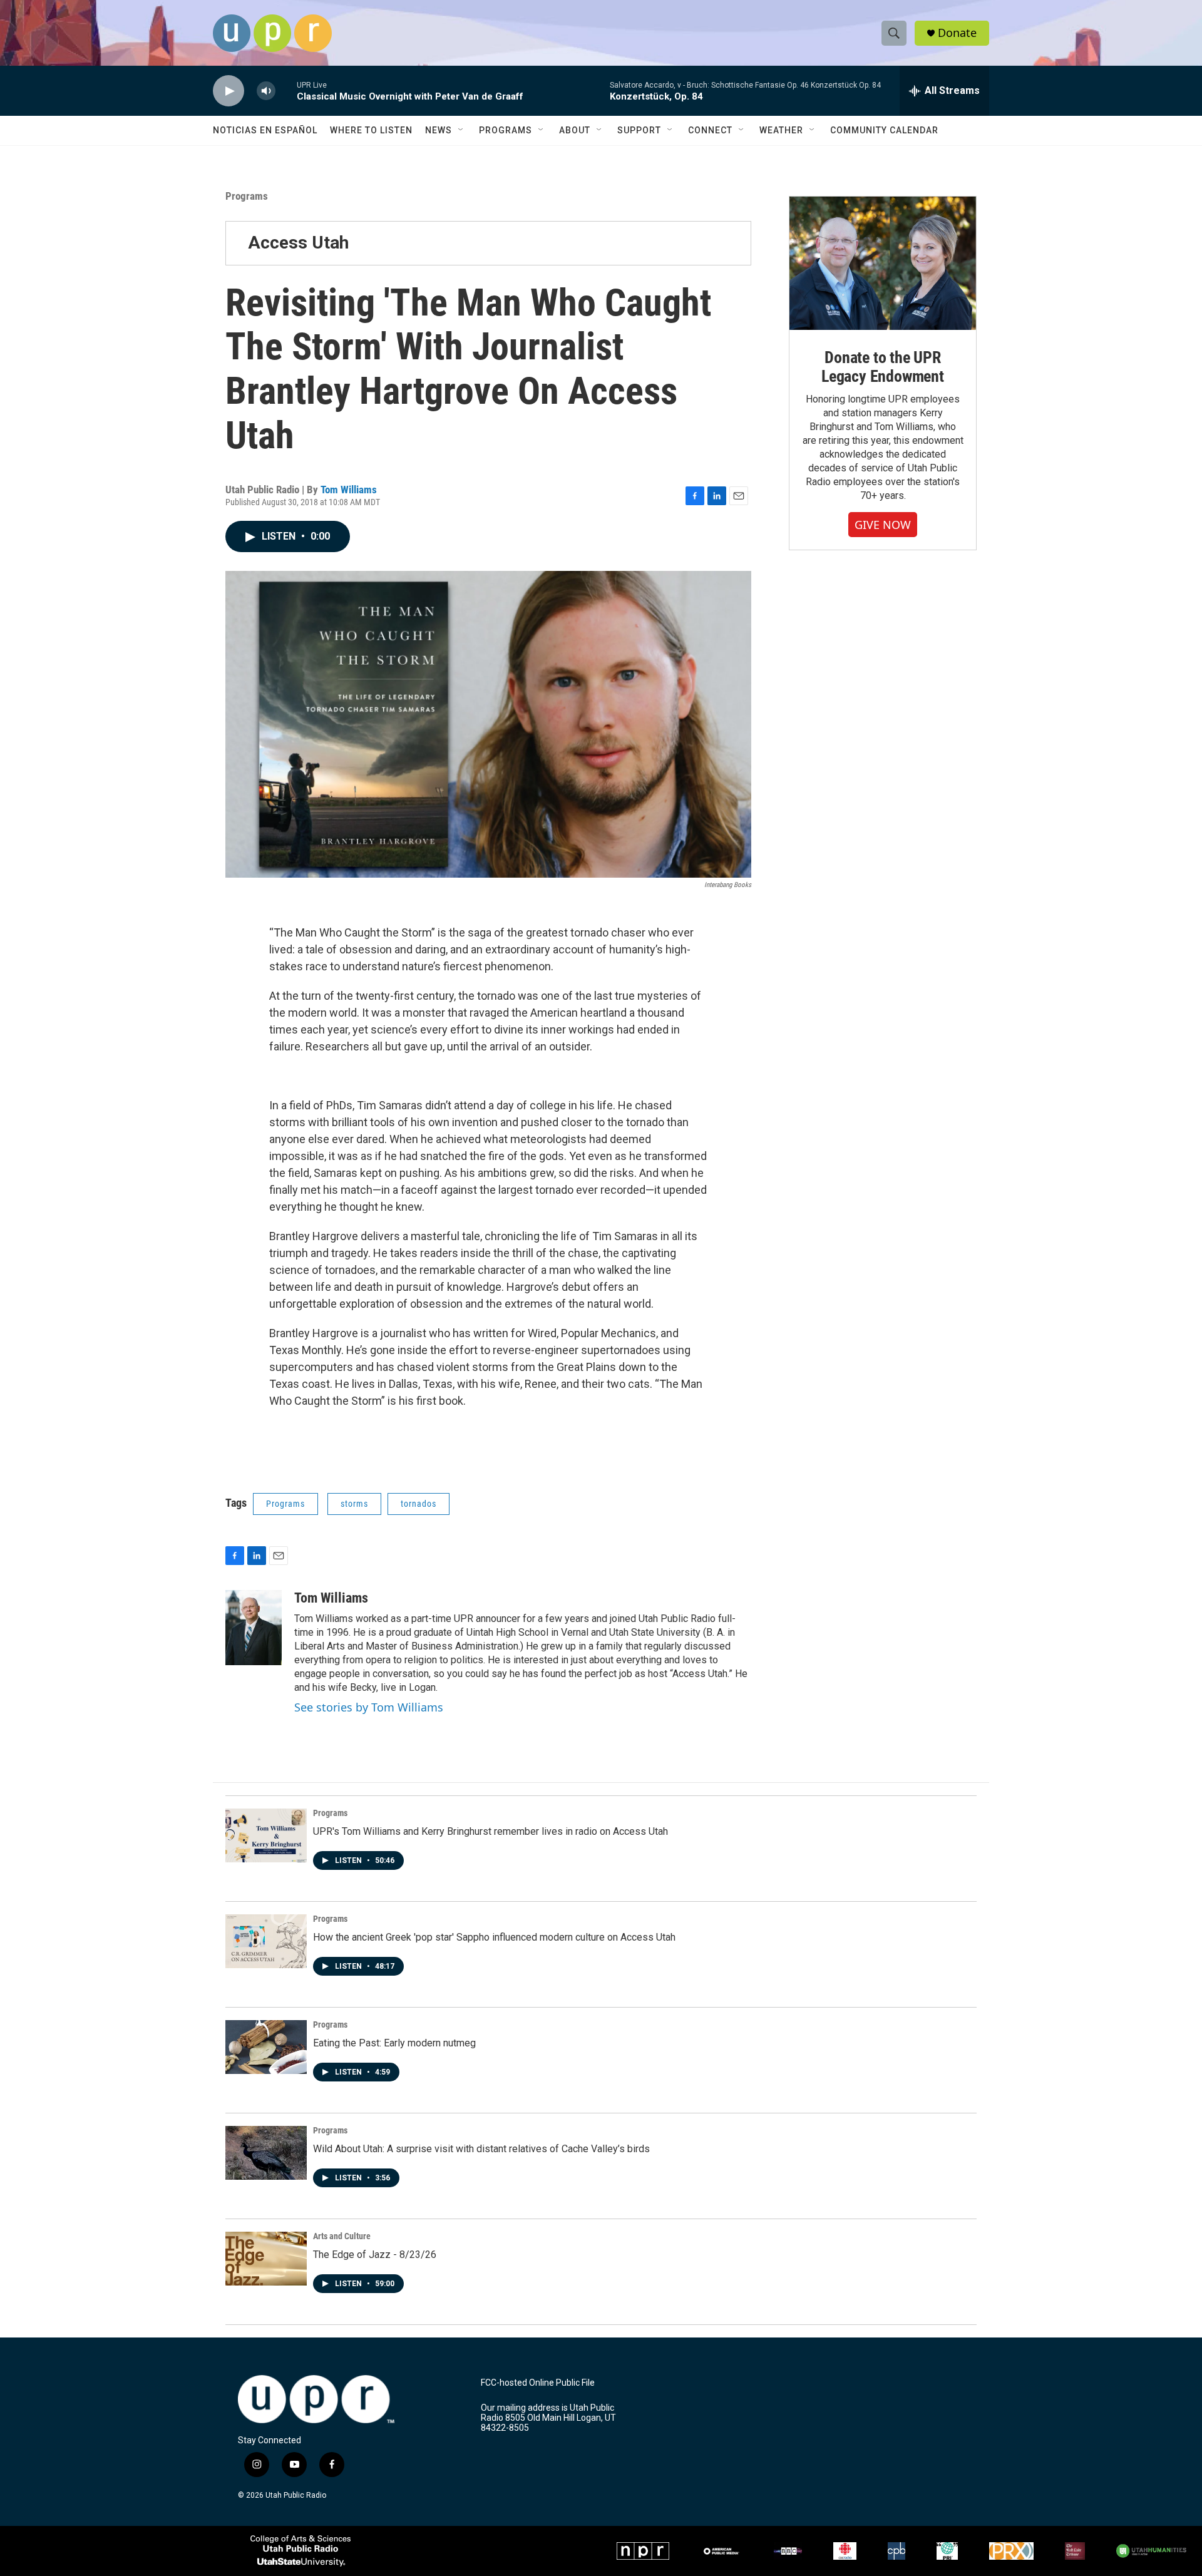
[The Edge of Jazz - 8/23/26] (266, 2259)
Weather (781, 130)
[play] (229, 91)
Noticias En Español (265, 130)
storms (354, 1504)
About (575, 130)
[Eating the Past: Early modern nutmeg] (266, 2047)
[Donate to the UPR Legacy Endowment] (883, 263)
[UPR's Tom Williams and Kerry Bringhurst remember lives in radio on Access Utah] (266, 1835)
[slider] (286, 90)
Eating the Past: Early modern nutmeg (394, 2043)
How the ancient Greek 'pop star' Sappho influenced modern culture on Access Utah (494, 1937)
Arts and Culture (342, 2236)
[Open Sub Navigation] (461, 130)
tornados (419, 1504)
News (439, 130)
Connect (710, 130)
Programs (506, 130)
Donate (957, 33)
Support (639, 130)
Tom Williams (349, 490)
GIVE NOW (883, 525)
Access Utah (298, 243)
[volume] (266, 91)
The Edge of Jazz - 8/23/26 (375, 2255)
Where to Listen (371, 130)
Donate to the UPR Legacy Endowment (883, 367)
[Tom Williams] (254, 1628)
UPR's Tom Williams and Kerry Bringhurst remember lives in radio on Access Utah (491, 1831)
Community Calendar (884, 130)
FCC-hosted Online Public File (538, 2383)
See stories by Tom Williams (369, 1707)
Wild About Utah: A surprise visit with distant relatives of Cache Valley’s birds (481, 2149)
